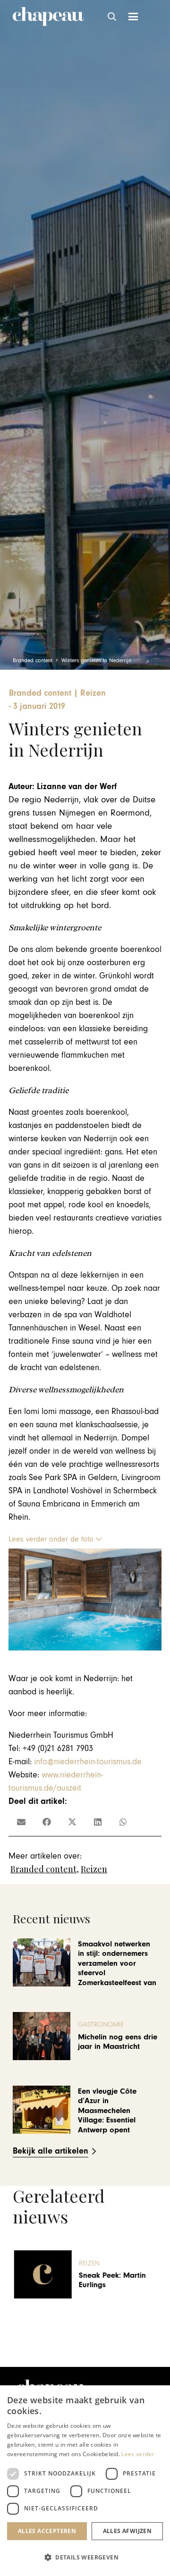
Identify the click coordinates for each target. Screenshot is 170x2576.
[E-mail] (21, 1822)
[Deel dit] (47, 1822)
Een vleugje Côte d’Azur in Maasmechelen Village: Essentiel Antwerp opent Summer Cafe (107, 2115)
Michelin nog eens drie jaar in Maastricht (118, 2042)
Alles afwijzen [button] (127, 2531)
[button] (112, 17)
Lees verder (138, 2454)
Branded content (43, 1869)
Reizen (94, 1869)
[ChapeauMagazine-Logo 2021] (48, 17)
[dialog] (85, 2481)
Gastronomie (101, 2025)
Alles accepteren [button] (47, 2531)
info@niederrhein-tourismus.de (88, 1762)
